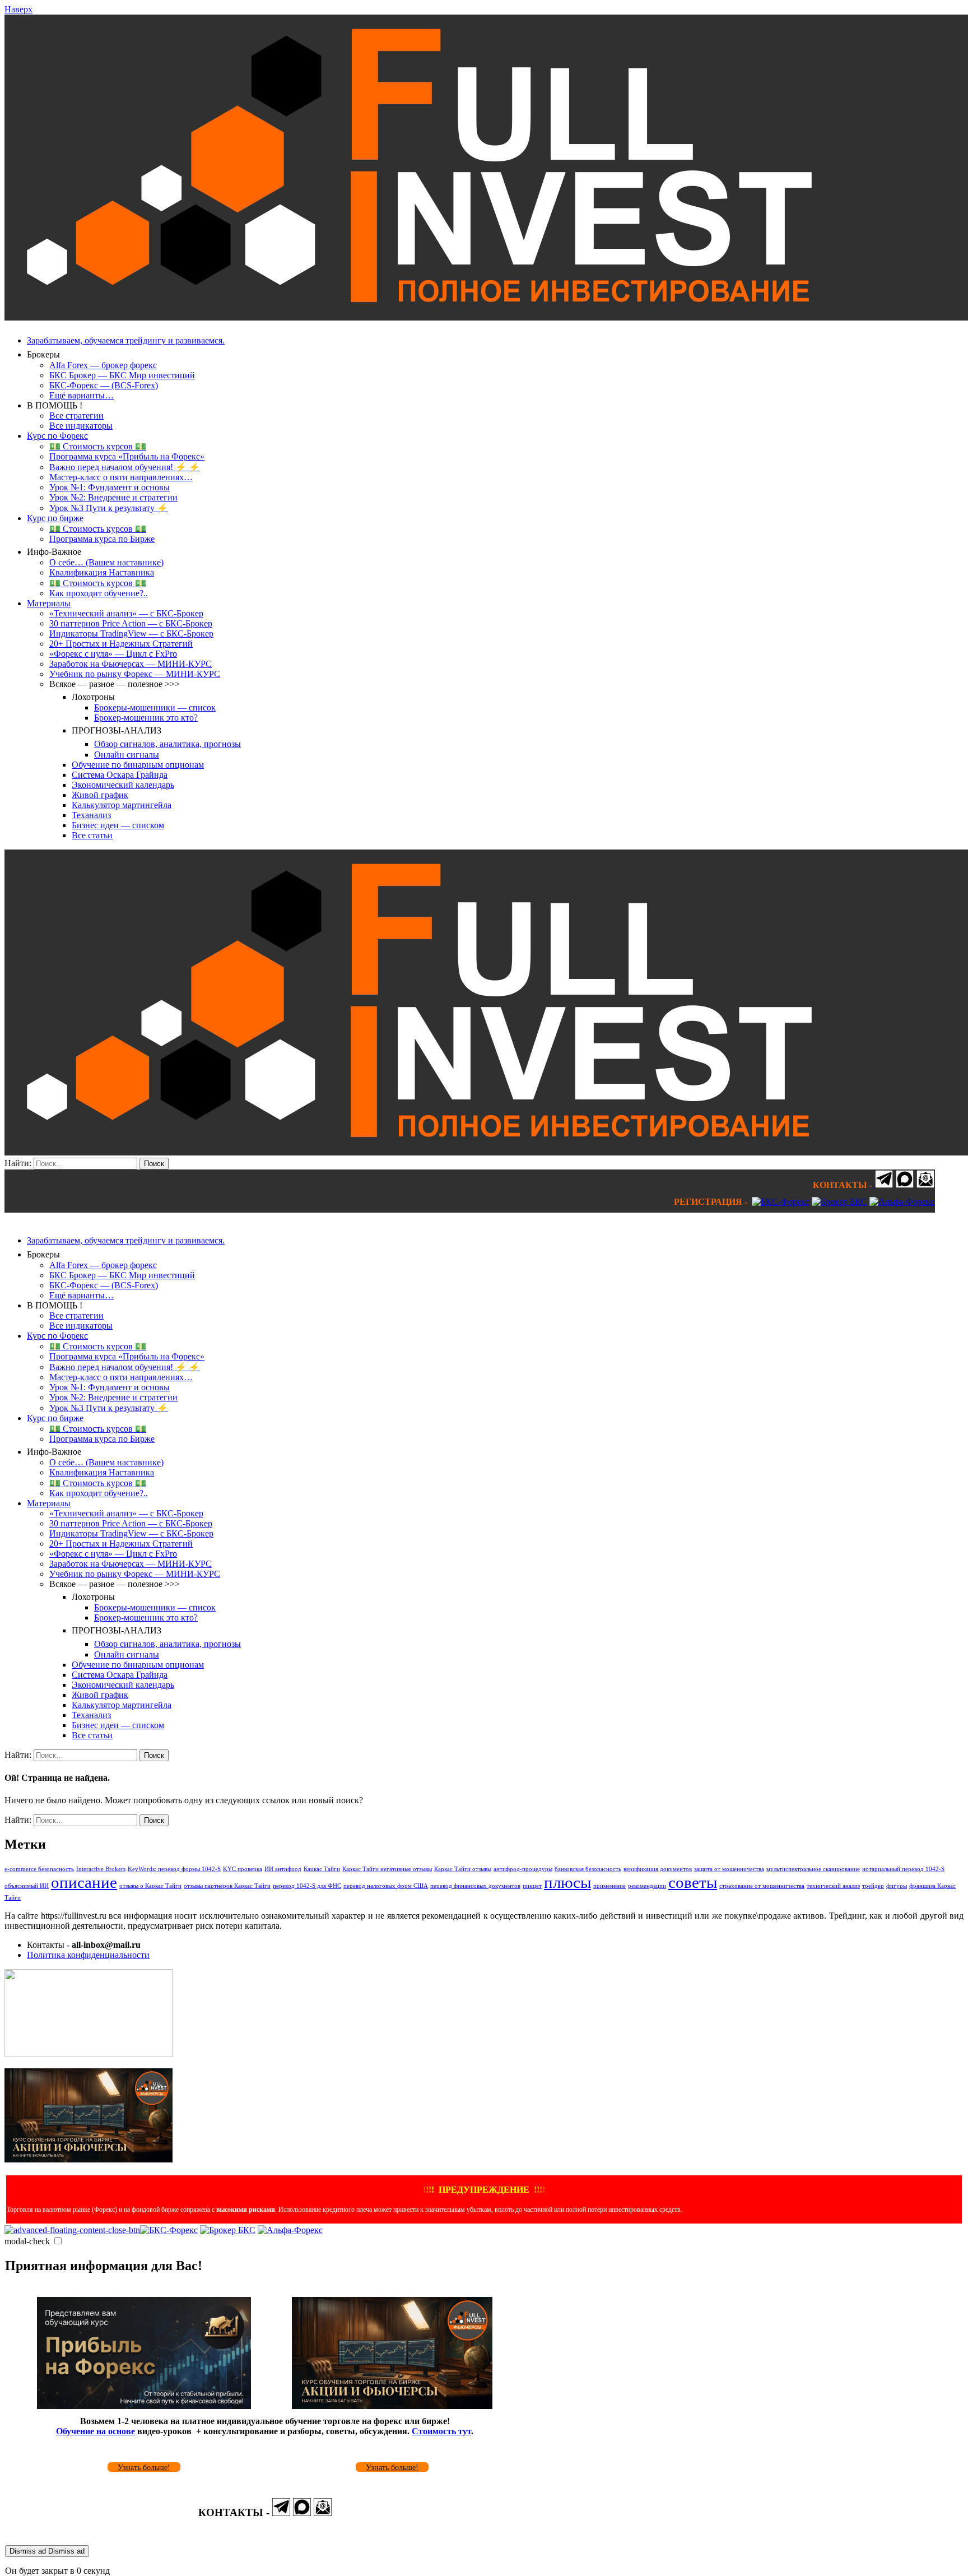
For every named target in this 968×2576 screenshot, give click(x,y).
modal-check (27, 2241)
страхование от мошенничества (762, 1886)
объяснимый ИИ (27, 1886)
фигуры (897, 1886)
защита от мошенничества (729, 1869)
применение (609, 1886)
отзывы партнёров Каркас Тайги (227, 1886)
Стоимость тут (441, 2431)
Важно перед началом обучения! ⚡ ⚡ (125, 467)
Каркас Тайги (322, 1869)
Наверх (18, 9)
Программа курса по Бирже (102, 539)
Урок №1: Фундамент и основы (110, 487)
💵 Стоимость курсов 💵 (98, 446)
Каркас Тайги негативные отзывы (387, 1869)
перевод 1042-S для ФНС (307, 1886)
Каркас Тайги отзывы (463, 1869)
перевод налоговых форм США (386, 1886)
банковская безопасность (588, 1869)
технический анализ (833, 1886)
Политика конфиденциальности (88, 1955)
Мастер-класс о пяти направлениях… (121, 477)
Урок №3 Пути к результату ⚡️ (109, 508)
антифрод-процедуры (523, 1869)
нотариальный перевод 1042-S (903, 1869)
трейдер (873, 1886)
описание (84, 1882)
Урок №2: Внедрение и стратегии (113, 497)
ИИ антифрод (283, 1869)
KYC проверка (243, 1869)
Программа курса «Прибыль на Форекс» (127, 456)
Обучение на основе (96, 2431)
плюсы (567, 1882)
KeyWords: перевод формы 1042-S (174, 1869)
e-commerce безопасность (39, 1869)
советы (693, 1882)
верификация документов (658, 1869)
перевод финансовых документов (475, 1886)
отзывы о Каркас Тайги (150, 1886)
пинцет (532, 1886)
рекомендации (647, 1886)
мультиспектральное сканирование (813, 1869)
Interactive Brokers (101, 1869)
